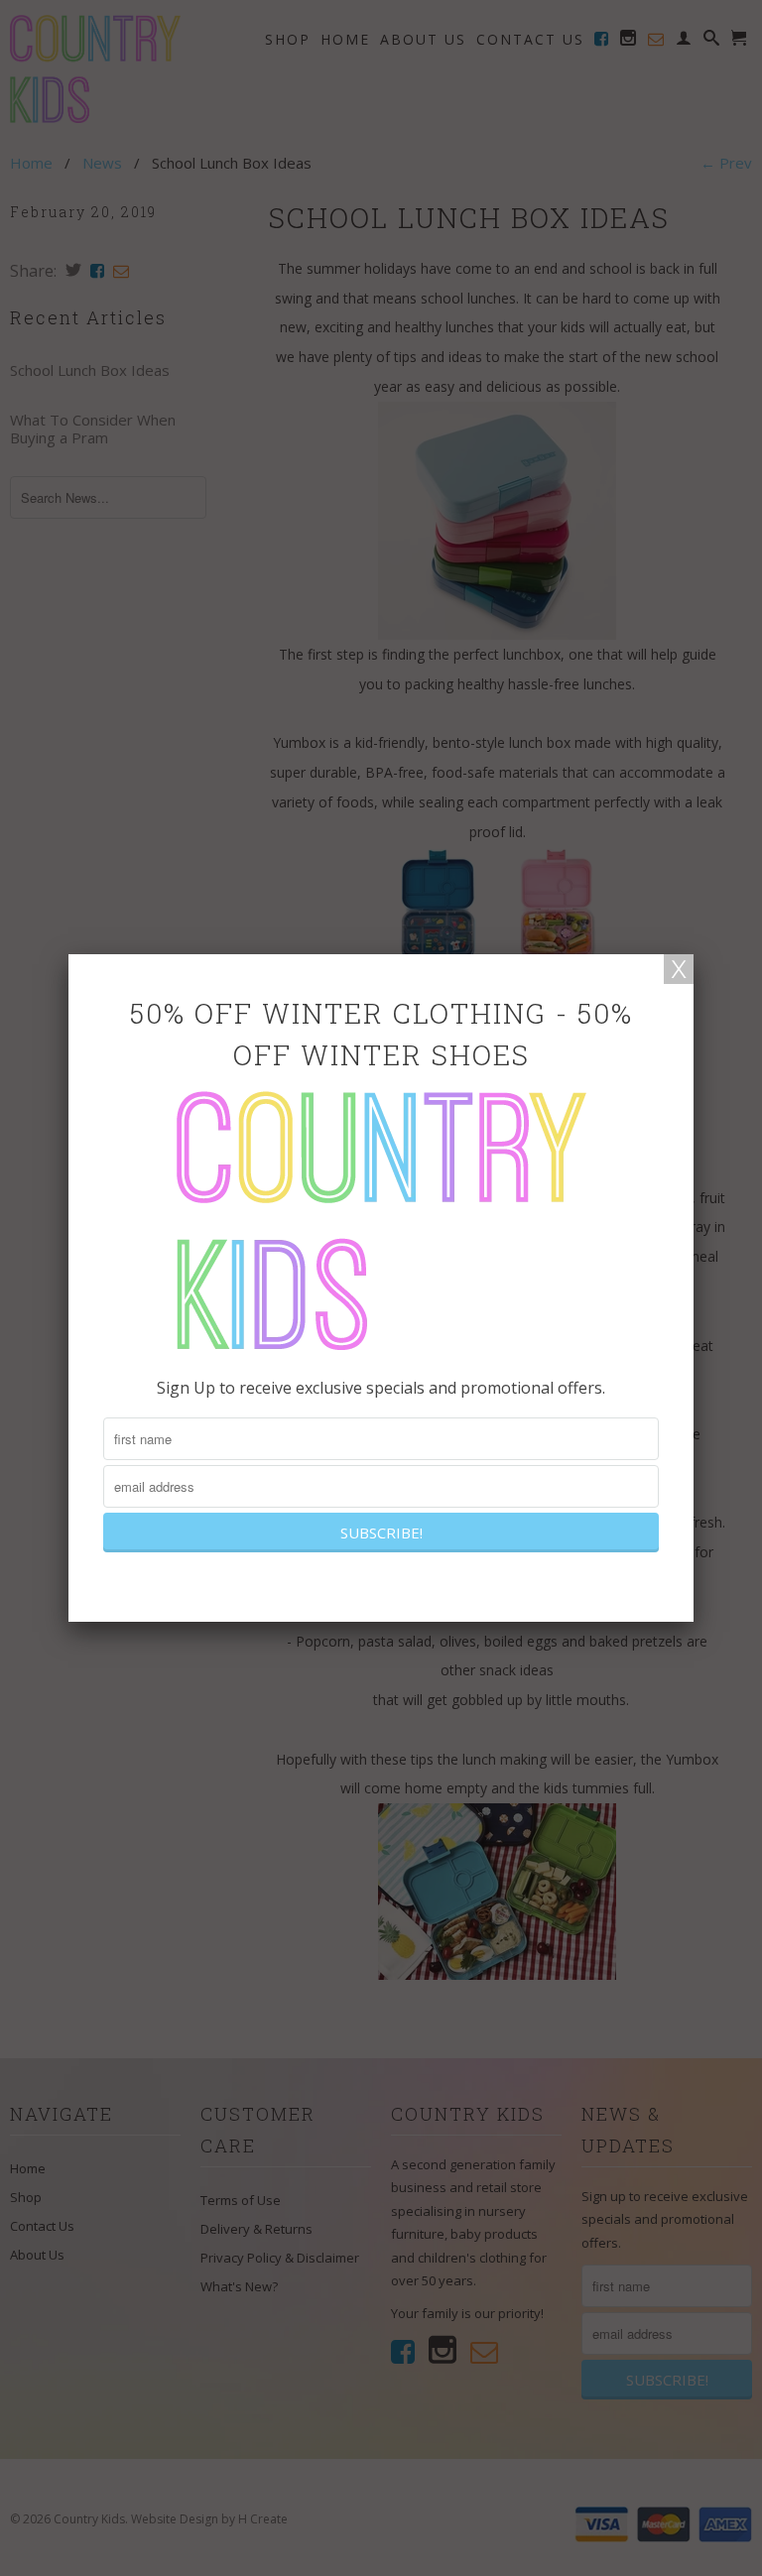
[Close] (679, 969)
